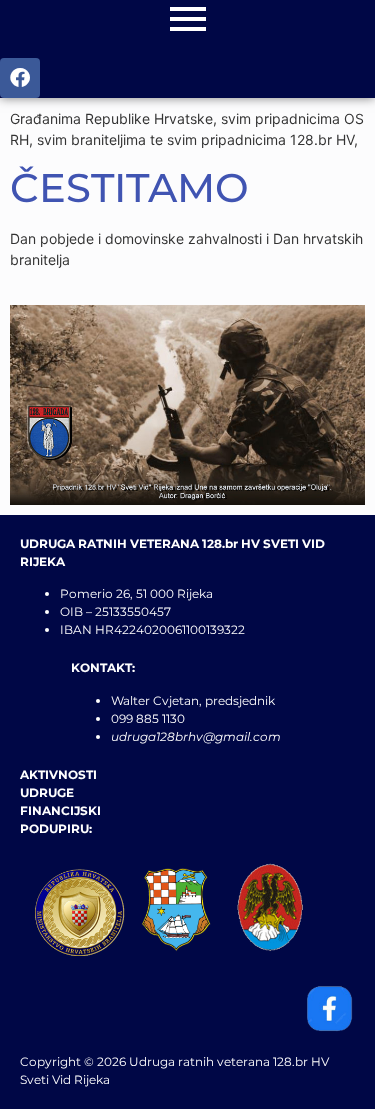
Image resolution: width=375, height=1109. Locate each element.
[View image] (187, 405)
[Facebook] (20, 78)
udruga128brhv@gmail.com (196, 736)
